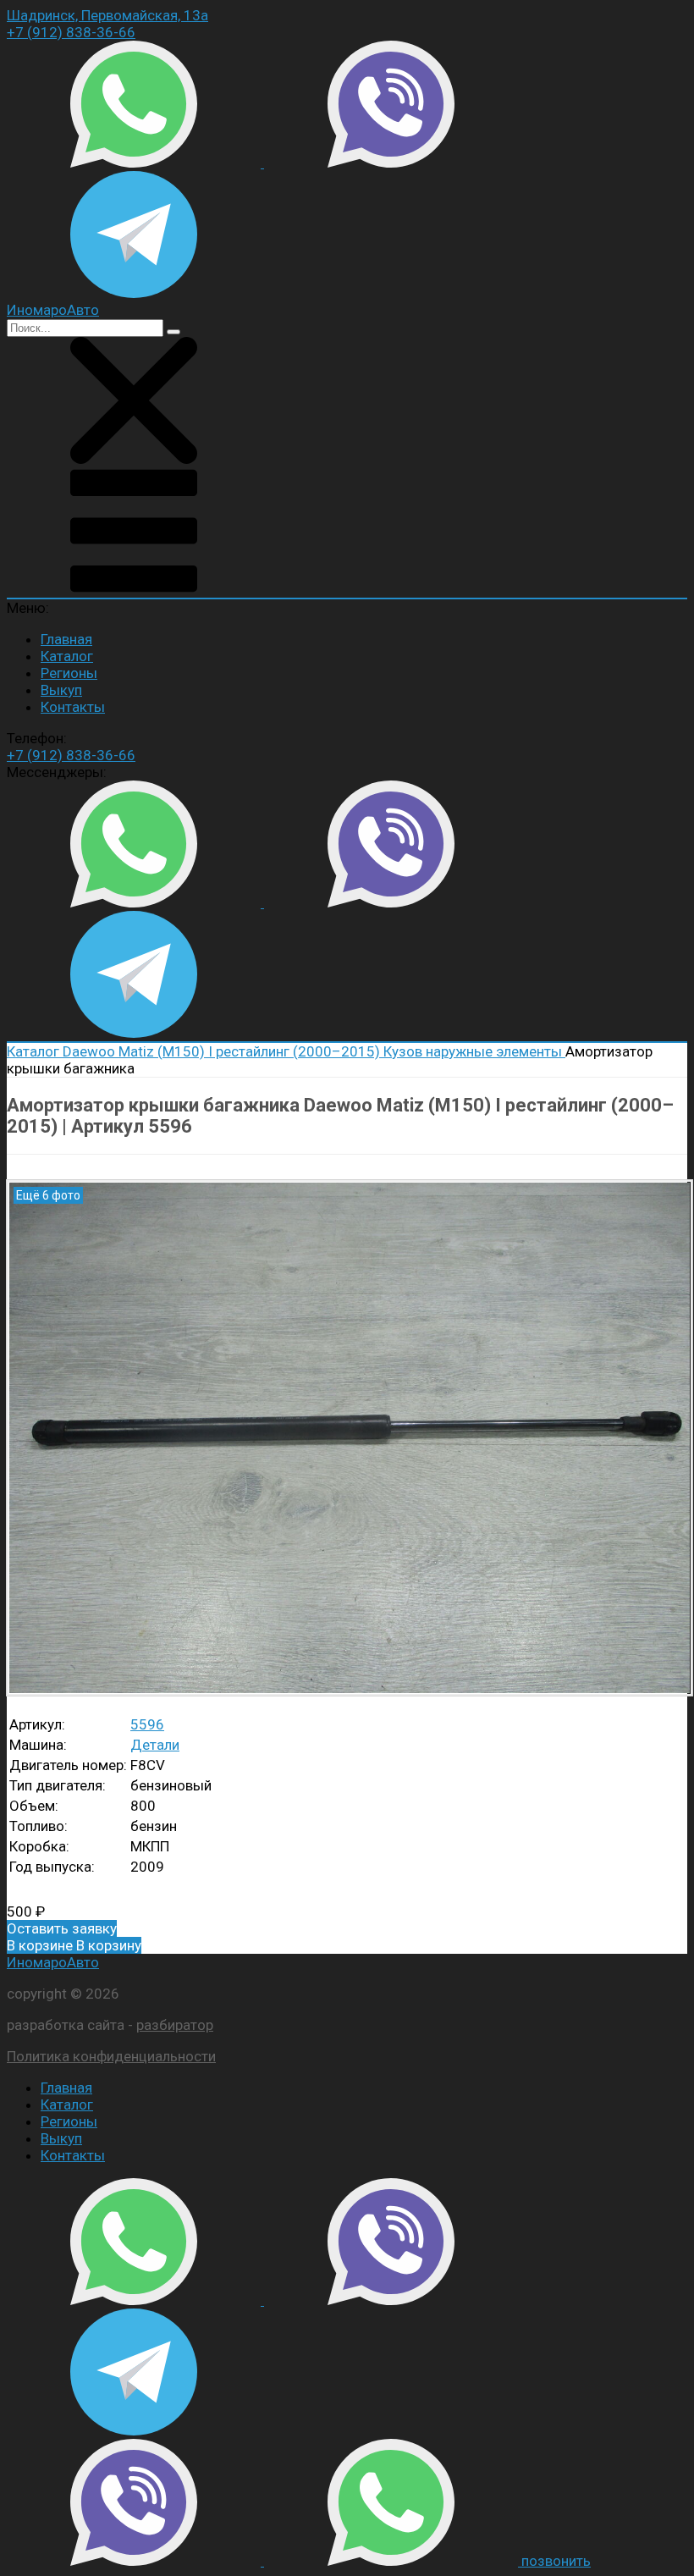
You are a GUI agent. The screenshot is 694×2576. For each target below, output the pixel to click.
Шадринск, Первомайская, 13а (107, 15)
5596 (147, 1724)
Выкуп (61, 690)
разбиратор (175, 2025)
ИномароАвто (53, 1962)
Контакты (73, 707)
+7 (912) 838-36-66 (71, 32)
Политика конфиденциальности (111, 2056)
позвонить (556, 2561)
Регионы (69, 673)
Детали (155, 1745)
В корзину (74, 1945)
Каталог (67, 656)
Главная (66, 639)
